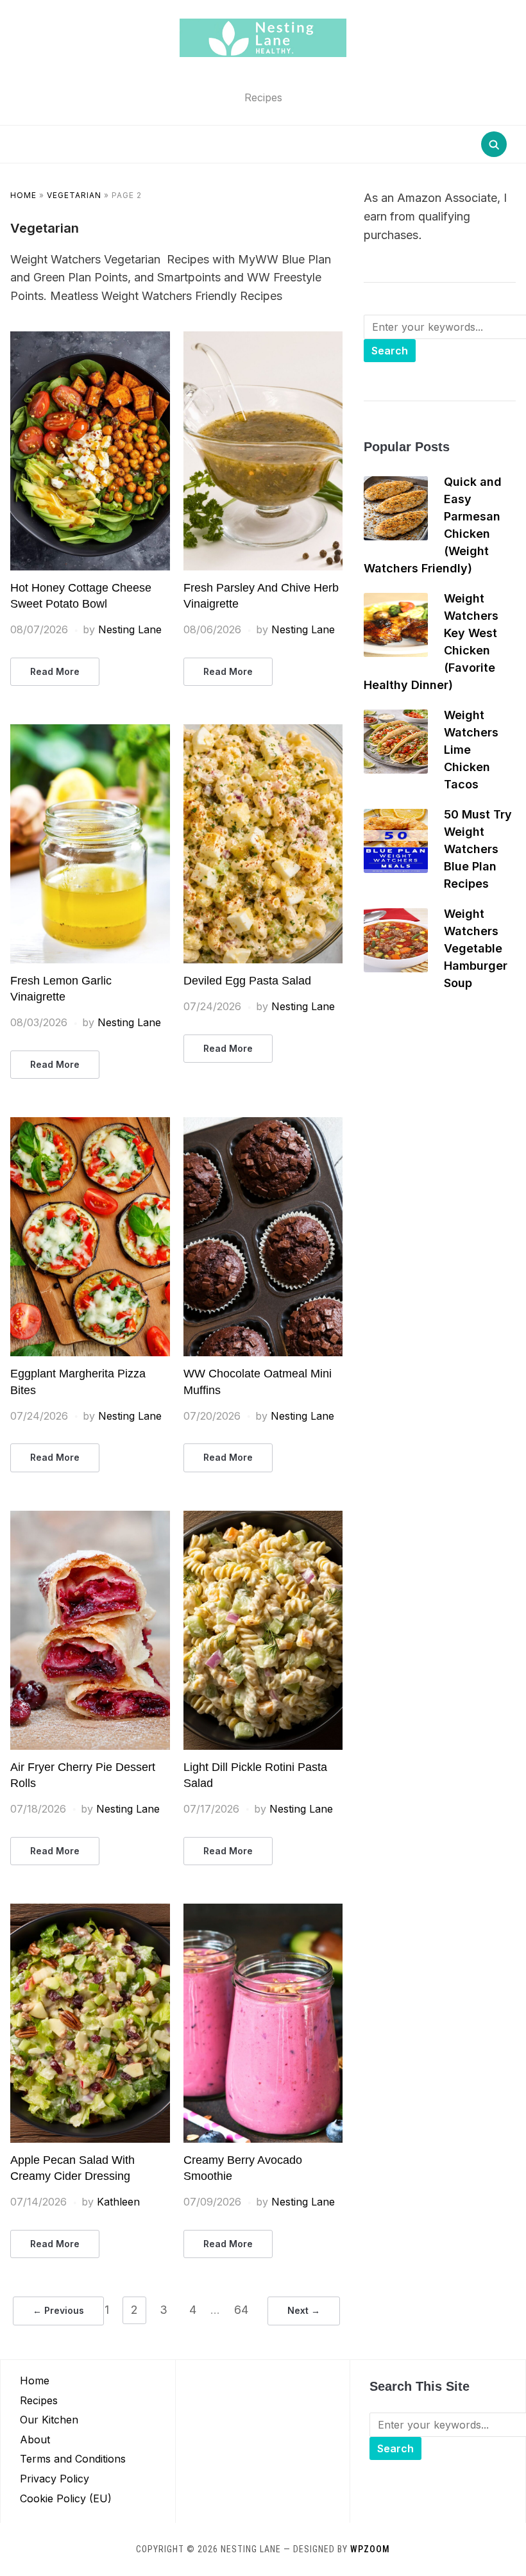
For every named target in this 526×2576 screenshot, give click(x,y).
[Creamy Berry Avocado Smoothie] (263, 1911)
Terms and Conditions (73, 2459)
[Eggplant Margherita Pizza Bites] (90, 1125)
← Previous (58, 2310)
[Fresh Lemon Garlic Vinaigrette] (90, 732)
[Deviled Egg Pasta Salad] (263, 732)
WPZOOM (370, 2549)
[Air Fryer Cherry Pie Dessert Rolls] (90, 1518)
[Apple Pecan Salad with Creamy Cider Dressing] (90, 1911)
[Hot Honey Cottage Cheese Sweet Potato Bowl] (90, 339)
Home (23, 195)
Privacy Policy (55, 2479)
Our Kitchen (49, 2420)
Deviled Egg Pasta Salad (247, 981)
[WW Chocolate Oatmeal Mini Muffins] (263, 1125)
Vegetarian (74, 195)
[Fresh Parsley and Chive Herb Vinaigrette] (263, 339)
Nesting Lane (130, 629)
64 (241, 2310)
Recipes (39, 2400)
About (35, 2439)
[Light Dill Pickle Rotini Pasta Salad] (263, 1518)
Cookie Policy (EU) (66, 2498)
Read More (55, 671)
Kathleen (118, 2202)
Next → (304, 2310)
